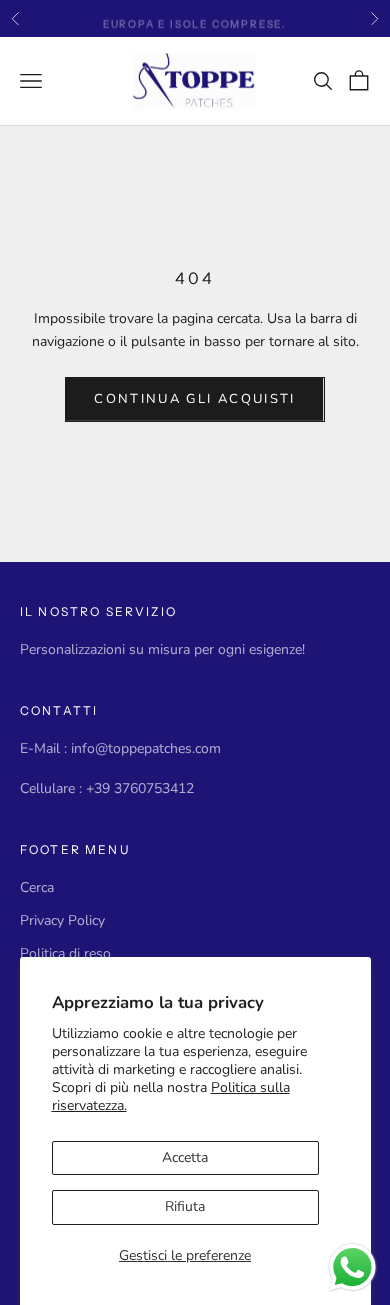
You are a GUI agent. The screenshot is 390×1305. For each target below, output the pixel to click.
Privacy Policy (62, 920)
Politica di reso (65, 953)
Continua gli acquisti (194, 399)
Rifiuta (185, 1206)
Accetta (185, 1157)
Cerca (37, 887)
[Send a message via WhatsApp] (352, 1267)
